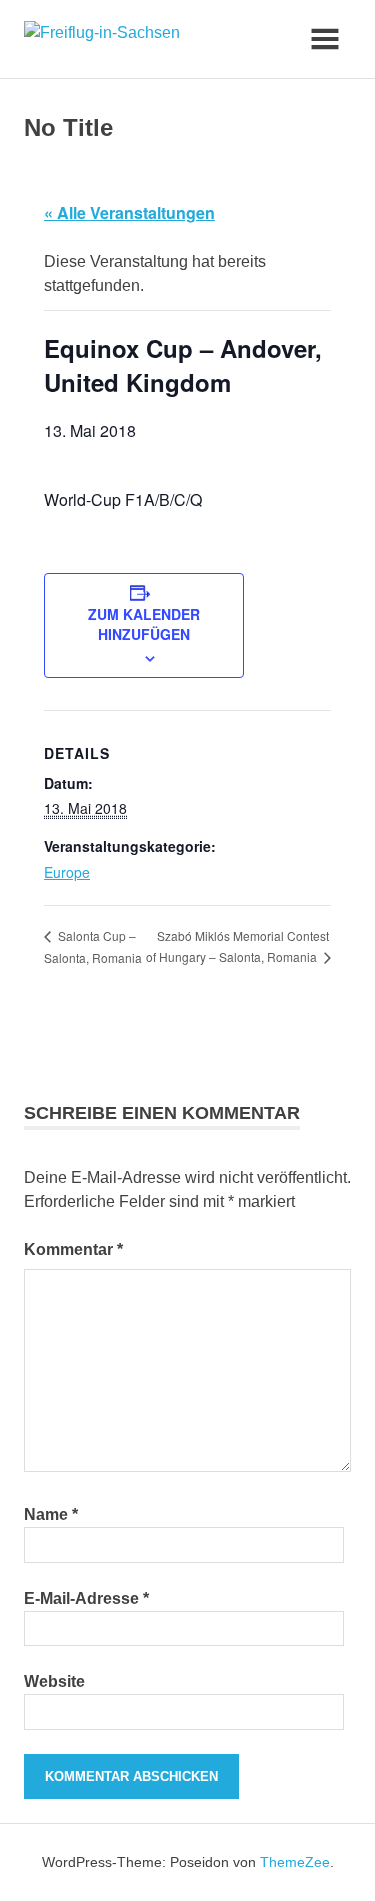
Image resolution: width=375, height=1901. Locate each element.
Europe (67, 872)
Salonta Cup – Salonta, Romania (93, 946)
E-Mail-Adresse (86, 1598)
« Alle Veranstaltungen (129, 212)
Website (54, 1681)
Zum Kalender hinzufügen (144, 624)
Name (51, 1514)
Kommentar (73, 1249)
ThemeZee (295, 1862)
